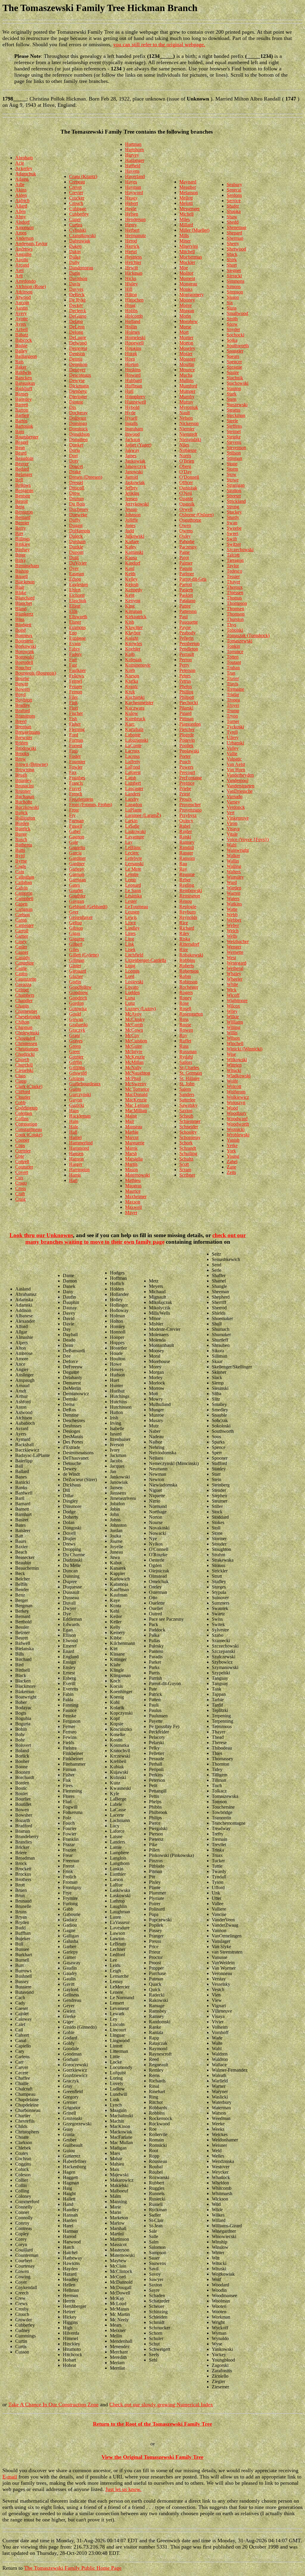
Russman (188, 1051)
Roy (183, 1035)
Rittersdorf (189, 944)
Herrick (132, 246)
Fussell (76, 826)
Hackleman (80, 1116)
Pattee (185, 606)
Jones (130, 525)
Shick (232, 254)
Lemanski (134, 864)
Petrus (185, 681)
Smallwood (237, 313)
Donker (76, 445)
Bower (22, 684)
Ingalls (131, 423)
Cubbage (78, 209)
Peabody (187, 633)
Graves (76, 1041)
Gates (74, 885)
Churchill (24, 1065)
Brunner (23, 791)
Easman (77, 574)
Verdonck (236, 807)
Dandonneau (81, 268)
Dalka (75, 257)
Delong (76, 332)
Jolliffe (132, 520)
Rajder (186, 831)
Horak (131, 354)
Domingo (78, 423)
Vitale (232, 834)
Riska (185, 939)
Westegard (236, 963)
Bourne (22, 678)
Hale (74, 1127)
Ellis (73, 611)
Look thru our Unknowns (41, 1235)
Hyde (130, 413)
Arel (19, 270)
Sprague (234, 367)
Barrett (22, 405)
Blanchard (25, 598)
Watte (232, 909)
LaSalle (132, 826)
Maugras (133, 1186)
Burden (22, 823)
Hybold (132, 407)
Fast (73, 665)
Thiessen (235, 592)
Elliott (75, 606)
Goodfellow (80, 987)
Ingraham (134, 429)
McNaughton (138, 1073)
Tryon (232, 716)
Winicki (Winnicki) (245, 1049)
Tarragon (235, 560)
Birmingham (27, 566)
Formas (76, 740)
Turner (233, 721)
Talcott (233, 555)
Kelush (132, 584)
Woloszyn (236, 1102)
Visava (233, 829)
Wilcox (233, 1006)
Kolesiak (133, 660)
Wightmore (237, 1000)
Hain (74, 1121)
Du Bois (77, 504)
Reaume (187, 874)
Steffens (234, 426)
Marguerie (135, 1143)
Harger (76, 1164)
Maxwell (133, 1207)
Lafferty (133, 762)
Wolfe (232, 1081)
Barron (22, 410)
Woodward (237, 1119)
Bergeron (24, 512)
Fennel (76, 681)
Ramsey (187, 842)
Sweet (232, 533)
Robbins (187, 960)
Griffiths (77, 1068)
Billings (22, 539)
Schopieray (190, 1137)
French (76, 794)
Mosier (186, 354)
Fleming (77, 729)
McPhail (133, 1078)
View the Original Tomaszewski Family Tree (152, 2457)
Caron (21, 920)
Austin (21, 308)
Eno (73, 633)
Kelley (131, 579)
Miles (185, 219)
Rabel (185, 826)
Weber (233, 925)
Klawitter (134, 627)
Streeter (234, 496)
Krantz (132, 686)
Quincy (186, 821)
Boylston (24, 700)
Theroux (235, 587)
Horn (130, 359)
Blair (20, 587)
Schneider (189, 1127)
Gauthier (77, 896)
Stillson (234, 453)
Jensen (131, 499)
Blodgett (23, 625)
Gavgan (77, 901)
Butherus (24, 845)
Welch (233, 931)
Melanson (189, 193)
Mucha (186, 375)
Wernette (235, 952)
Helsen (132, 214)
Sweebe (234, 528)
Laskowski (135, 831)
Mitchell (187, 252)
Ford (74, 735)
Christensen (26, 1043)
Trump (233, 711)
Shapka (234, 211)
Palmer (186, 563)
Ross (184, 1019)
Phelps (186, 686)
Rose (184, 1003)
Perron (186, 660)
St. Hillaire (189, 1078)
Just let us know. (123, 2489)
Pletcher (187, 729)
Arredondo (25, 281)
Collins (22, 1119)
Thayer (233, 582)
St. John (187, 1084)
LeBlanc (133, 847)
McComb (134, 1025)
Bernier (22, 523)
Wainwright (238, 850)
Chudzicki (25, 1054)
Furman (76, 821)
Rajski (185, 837)
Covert (22, 1172)
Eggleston (78, 584)
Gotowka (78, 1009)
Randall (187, 847)
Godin (75, 982)
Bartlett (22, 415)
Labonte (133, 735)
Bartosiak (24, 426)
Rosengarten (191, 1014)
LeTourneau (137, 907)
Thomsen (235, 609)
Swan (232, 523)
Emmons (77, 627)
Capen (21, 904)
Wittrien (234, 1065)
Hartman (133, 144)
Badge (21, 346)
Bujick (21, 813)
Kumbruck (135, 719)
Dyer (74, 568)
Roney (186, 998)
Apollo (22, 260)
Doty (74, 461)
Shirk (232, 260)
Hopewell (134, 343)
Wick (232, 990)
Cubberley (79, 214)
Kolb (130, 654)
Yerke (232, 1145)
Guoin (75, 1089)
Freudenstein (81, 799)
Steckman (236, 415)
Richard (187, 928)
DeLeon (77, 327)
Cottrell (22, 1162)
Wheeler (235, 979)
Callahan (24, 882)
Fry (72, 815)
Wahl (232, 845)
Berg (20, 507)
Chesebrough (28, 1017)
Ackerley (24, 168)
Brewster (24, 737)
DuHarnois (80, 531)
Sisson (233, 297)
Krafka (132, 681)
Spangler (235, 351)
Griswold (78, 1073)
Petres (185, 676)
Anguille (23, 254)
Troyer (233, 705)
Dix (73, 407)
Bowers (22, 689)
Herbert (132, 230)
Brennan (23, 727)
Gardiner (77, 858)
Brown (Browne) (31, 764)
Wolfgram (236, 1092)
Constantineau (29, 1129)
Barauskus (25, 383)
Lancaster (134, 788)
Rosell (185, 1009)
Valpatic (234, 759)
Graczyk (77, 1030)
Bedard (22, 469)
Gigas (75, 933)
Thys (231, 625)
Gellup (76, 923)
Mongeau (188, 284)
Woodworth (238, 1124)
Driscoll (77, 488)
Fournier (77, 762)
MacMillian (136, 1111)
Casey (21, 941)
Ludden (132, 992)
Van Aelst (236, 764)
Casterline (25, 963)
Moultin (187, 364)
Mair (130, 1121)
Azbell (21, 329)
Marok (131, 1148)
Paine (185, 552)
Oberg (185, 466)
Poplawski (189, 751)
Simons (234, 286)
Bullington (25, 818)
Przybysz (188, 815)
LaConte (133, 745)
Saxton (186, 1111)
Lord (130, 976)
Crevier (76, 193)
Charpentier (26, 1011)
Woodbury (237, 1113)
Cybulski (78, 230)
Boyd (20, 694)
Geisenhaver (81, 917)
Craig (20, 1199)
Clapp (21, 1081)
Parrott (186, 584)
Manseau (134, 1127)
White (232, 984)
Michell (186, 214)
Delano (76, 321)
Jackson (133, 439)
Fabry (75, 649)
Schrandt (188, 1148)
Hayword (134, 193)
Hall (73, 1132)
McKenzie (135, 1057)
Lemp (131, 880)
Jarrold (132, 477)
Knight (132, 638)
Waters (233, 898)
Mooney (187, 300)
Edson (75, 579)
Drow (75, 493)
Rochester (189, 987)
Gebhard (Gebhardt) (88, 907)
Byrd (20, 856)
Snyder (233, 329)
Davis (75, 284)
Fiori (74, 708)
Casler (21, 947)
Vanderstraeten (241, 786)
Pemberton (189, 643)
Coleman (24, 1113)
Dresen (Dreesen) (86, 477)
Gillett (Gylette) (84, 955)
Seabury (234, 184)
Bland (21, 609)
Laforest (133, 772)
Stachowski (238, 383)
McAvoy (133, 1014)
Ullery (233, 737)
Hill (129, 289)
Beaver (22, 464)
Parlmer (187, 574)
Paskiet (186, 595)
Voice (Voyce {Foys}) (248, 839)
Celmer (22, 990)
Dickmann (79, 386)
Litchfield (134, 955)
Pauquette (189, 622)
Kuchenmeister (139, 703)
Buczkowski (27, 807)
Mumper (187, 391)
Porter (185, 756)
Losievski (134, 982)
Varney (233, 802)
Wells (232, 936)
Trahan (233, 668)
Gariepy (77, 869)
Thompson (237, 603)
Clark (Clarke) (29, 1086)
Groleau (77, 1078)
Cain (20, 872)
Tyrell (232, 732)
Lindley (132, 928)
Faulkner (77, 670)
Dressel (76, 482)
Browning (25, 770)
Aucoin (22, 303)
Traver (233, 678)
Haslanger (135, 160)
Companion (26, 1124)
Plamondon (190, 724)
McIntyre (134, 1051)
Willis (232, 1033)
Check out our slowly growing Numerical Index (161, 2405)
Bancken (24, 378)
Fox (73, 772)
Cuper (75, 219)
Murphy (187, 397)
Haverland (135, 176)
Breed (21, 721)
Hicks (131, 278)
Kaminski (134, 552)
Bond (20, 630)
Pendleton (189, 649)
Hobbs (131, 311)
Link (130, 944)
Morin (185, 316)
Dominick (78, 429)
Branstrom (25, 716)
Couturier (24, 1167)
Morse (185, 327)
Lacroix (132, 751)
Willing (234, 1027)
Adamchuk (26, 174)
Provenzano (190, 810)
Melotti (186, 203)
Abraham (24, 158)
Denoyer (77, 370)
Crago (21, 1183)
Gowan (76, 1019)
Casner (22, 952)
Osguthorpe (190, 520)
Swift (232, 539)
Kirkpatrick (136, 617)
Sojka (232, 340)
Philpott (187, 697)
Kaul (130, 568)
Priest (185, 794)
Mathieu (133, 1180)
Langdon (134, 805)
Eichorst (77, 595)
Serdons (234, 195)
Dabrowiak (80, 241)
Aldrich (22, 201)
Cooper (22, 1140)
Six (230, 303)
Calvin (21, 888)
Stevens (234, 442)
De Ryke (77, 300)
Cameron (24, 893)
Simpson (235, 292)
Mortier (186, 337)
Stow (232, 474)
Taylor (233, 566)
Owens (186, 531)
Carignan (24, 909)
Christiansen (27, 1049)
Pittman (186, 719)
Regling (187, 885)
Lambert (133, 783)
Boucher (23, 668)
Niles (184, 445)
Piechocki (189, 703)
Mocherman (191, 257)
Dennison (78, 364)
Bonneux (24, 635)
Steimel (234, 431)
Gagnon (77, 837)
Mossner (187, 359)
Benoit (21, 501)
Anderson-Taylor (31, 244)
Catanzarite (26, 979)
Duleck (76, 536)
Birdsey (22, 550)
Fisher (75, 724)
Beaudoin (24, 458)
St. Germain (191, 1073)
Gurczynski (80, 1094)
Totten (233, 657)
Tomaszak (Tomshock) (248, 635)
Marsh (131, 1153)
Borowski (24, 657)
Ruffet (185, 1041)
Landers (133, 794)
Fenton (76, 692)
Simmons (235, 281)
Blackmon (25, 582)
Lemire (132, 874)
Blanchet (24, 603)
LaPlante (133, 810)
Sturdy (233, 517)
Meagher (188, 187)
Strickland (236, 501)
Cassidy (23, 958)
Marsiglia (134, 1159)
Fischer (76, 713)
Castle (21, 968)
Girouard (78, 971)
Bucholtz (24, 802)
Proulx (186, 799)
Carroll (22, 931)
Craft (20, 1194)
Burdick (23, 829)
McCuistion (136, 1041)
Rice (184, 923)
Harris (75, 1175)
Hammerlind (81, 1143)
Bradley (23, 705)
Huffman (134, 386)
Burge (21, 834)
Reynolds (188, 917)
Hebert (132, 203)
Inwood (132, 434)
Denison (77, 354)
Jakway (132, 450)
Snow (232, 324)
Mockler (187, 262)
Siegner (234, 270)
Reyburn (187, 912)
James (131, 456)
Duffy (75, 520)
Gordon (76, 1003)
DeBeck (77, 295)
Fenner (76, 686)
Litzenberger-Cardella (146, 960)
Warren (234, 893)
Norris (185, 456)
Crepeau (77, 182)
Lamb (131, 778)
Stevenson (236, 448)
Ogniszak (188, 488)
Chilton (22, 1022)
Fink (73, 703)
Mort (184, 332)
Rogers (186, 992)
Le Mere (133, 869)
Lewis (131, 917)
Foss (73, 751)
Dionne (76, 402)
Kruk (130, 692)
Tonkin (233, 646)
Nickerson (189, 423)
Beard (21, 453)
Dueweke (78, 515)
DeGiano (78, 316)
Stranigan (236, 485)
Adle (20, 184)
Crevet (75, 187)
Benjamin (24, 490)
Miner (185, 241)
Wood (232, 1108)
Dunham (77, 541)
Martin (131, 1164)
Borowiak (25, 652)
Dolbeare (78, 418)
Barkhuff (24, 388)
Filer (73, 697)
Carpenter (24, 925)
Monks (186, 289)
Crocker (77, 198)
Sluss (232, 308)
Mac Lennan (137, 1105)
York (231, 1151)
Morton (186, 343)
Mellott (186, 198)
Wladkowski (239, 1076)
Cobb (20, 1102)
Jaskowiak (135, 482)
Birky (21, 560)
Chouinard (25, 1038)
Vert (231, 813)
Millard (186, 225)
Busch (21, 839)
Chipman (24, 1027)
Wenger (234, 947)
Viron (232, 823)
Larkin (131, 821)
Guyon (76, 1100)
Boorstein (24, 641)
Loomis (132, 971)
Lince (130, 923)
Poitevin (187, 740)
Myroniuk (189, 407)
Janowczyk (136, 466)
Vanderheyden (240, 775)
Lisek (130, 949)
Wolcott (234, 1086)
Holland (133, 321)
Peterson (187, 670)
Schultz (186, 1159)
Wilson (233, 1038)
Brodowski (26, 748)
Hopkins (133, 348)
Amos (21, 233)
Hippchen (134, 300)
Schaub (186, 1116)
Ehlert (75, 590)
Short (232, 265)
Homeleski (135, 337)
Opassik (187, 504)
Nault (185, 413)
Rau (183, 864)
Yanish (233, 1140)
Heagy (131, 198)
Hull (129, 391)
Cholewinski (27, 1033)
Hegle (131, 209)
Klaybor (133, 633)
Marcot (132, 1137)
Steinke (234, 437)
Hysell (131, 418)
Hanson (76, 1159)
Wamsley (235, 877)
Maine (131, 1116)
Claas (20, 1076)
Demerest (78, 348)
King (130, 606)
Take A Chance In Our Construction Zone (53, 2405)
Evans (75, 643)
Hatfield (133, 166)
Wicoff (233, 995)
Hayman (133, 187)
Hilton (131, 295)
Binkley (23, 544)
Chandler (24, 1000)
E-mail (10, 2477)
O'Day (186, 472)
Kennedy (134, 590)
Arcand (22, 265)
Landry (132, 799)
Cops (20, 1145)
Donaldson (79, 434)
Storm (232, 469)
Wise (231, 1054)
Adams (22, 179)
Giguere (77, 939)
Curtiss (76, 225)
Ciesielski (24, 1070)
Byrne (21, 861)
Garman (77, 874)
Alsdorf (22, 222)
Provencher (190, 805)
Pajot (184, 558)
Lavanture (135, 837)
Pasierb (186, 590)
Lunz (130, 1003)
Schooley (188, 1132)
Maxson (133, 1202)
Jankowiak (135, 461)
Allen (20, 211)
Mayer (131, 1213)
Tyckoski (235, 727)
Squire (233, 372)
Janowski (134, 472)
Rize (184, 949)
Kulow (132, 713)
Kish (130, 622)
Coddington (26, 1108)
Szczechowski (240, 550)
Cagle (21, 866)
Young (233, 1156)
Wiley (232, 1011)
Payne (185, 627)
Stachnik (235, 378)
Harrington (79, 1170)
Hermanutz (136, 235)
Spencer (234, 362)
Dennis (76, 359)
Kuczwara (135, 708)
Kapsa (131, 558)
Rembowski (191, 890)
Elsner (75, 622)
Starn (232, 399)
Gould (75, 1014)
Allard (21, 206)
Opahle (186, 499)
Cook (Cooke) (29, 1135)
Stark (232, 394)
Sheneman (236, 227)
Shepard (234, 233)
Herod (131, 241)
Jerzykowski (137, 504)
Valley (233, 748)
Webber (234, 920)
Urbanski (235, 743)
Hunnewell (136, 402)
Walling (234, 866)
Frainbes (77, 778)
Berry (21, 528)
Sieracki (234, 276)
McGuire (134, 1046)
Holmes (132, 332)
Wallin (233, 861)
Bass (20, 431)
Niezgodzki (190, 439)
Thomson (236, 614)
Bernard (23, 517)
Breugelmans (28, 732)
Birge (20, 555)
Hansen (76, 1153)
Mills (184, 235)
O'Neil (186, 493)
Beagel (22, 442)
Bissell (21, 576)
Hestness (133, 257)
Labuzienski (137, 740)
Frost (74, 810)
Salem (185, 1089)
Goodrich (78, 998)
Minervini (189, 246)
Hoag (130, 305)
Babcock (24, 340)
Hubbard (133, 380)
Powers (186, 767)
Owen (185, 525)
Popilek (186, 745)
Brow (21, 759)
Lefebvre (134, 858)
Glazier (76, 976)
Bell (19, 480)
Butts (20, 850)
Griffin (76, 1062)
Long (130, 966)
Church (22, 1060)
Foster (75, 756)
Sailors (186, 1062)
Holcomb (134, 316)
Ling (130, 939)
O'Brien (187, 461)
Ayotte (21, 319)
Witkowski (237, 1060)
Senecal (234, 190)
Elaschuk (78, 601)
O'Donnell (189, 477)
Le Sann (133, 890)
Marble (132, 1132)
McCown (134, 1030)
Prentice (187, 783)
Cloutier (23, 1097)
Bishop (22, 571)
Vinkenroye (238, 818)
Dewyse (77, 380)
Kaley (131, 547)
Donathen (78, 439)
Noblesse (188, 450)
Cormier (23, 1151)
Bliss (20, 619)
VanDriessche (240, 791)
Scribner (187, 1175)
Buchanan (25, 796)
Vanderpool (238, 780)
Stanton (234, 388)
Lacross (132, 756)
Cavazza (23, 984)
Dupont (76, 552)
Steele (232, 421)
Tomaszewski (239, 641)
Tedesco (234, 571)
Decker (76, 305)
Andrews (24, 249)
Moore (186, 305)
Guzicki (77, 1105)
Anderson (24, 238)
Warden (234, 888)
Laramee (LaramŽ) (143, 815)
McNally (133, 1068)
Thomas (234, 598)
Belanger (24, 474)
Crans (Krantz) (83, 176)
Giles (74, 949)
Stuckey (234, 512)
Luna (130, 998)
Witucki (234, 1070)
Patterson (188, 611)
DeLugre (78, 337)
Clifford (23, 1092)
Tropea (233, 700)
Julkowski (135, 536)
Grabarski (78, 1025)
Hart (73, 1180)
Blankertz (24, 614)
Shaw (232, 217)
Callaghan (25, 877)
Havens (132, 171)
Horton (132, 364)
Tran (231, 673)
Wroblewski (238, 1135)
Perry (184, 665)
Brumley (23, 780)
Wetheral (235, 968)
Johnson (133, 515)
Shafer (233, 206)
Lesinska (133, 896)
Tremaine (235, 689)
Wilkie (233, 1017)
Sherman (235, 238)
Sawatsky (188, 1105)
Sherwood (236, 249)
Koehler (133, 649)
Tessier (233, 576)
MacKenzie (136, 1100)
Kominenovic (138, 665)
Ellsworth (78, 617)
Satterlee (187, 1100)
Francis (76, 783)
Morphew (189, 321)
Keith (130, 574)
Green (75, 1046)
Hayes (131, 182)
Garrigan (77, 880)
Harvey (132, 155)
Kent (130, 595)
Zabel (232, 1162)
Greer (74, 1051)
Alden (21, 195)
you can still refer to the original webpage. (159, 44)
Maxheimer (136, 1196)
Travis (232, 684)
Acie (20, 163)
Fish (73, 719)
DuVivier (78, 563)
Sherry (233, 244)
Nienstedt (188, 434)
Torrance (235, 652)
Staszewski (237, 405)
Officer (186, 482)
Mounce (187, 370)
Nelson (186, 418)
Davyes (76, 289)
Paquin (186, 568)
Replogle (188, 907)
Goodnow (79, 992)
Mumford (188, 386)
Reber (185, 880)
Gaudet (76, 890)
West (231, 958)
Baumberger (27, 437)
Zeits (231, 1172)
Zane (231, 1167)
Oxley (185, 536)
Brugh (21, 775)
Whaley (234, 974)
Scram (185, 1170)
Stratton (234, 490)
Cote (20, 1156)
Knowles (134, 643)
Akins (21, 190)
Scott (184, 1164)
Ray (183, 869)
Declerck (78, 311)
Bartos (21, 421)
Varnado (235, 796)
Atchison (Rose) (31, 286)
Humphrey (135, 397)
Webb (232, 915)
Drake (75, 472)
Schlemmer (190, 1121)
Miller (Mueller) (194, 230)
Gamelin (77, 847)
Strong (233, 507)
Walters (234, 872)
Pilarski (186, 708)
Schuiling (188, 1153)
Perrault (187, 654)
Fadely (76, 654)
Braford (22, 711)
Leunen (132, 912)
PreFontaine (191, 778)
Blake (21, 592)
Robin (185, 976)
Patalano (187, 601)
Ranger (186, 853)
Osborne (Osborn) (196, 515)
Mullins (186, 380)
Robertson (189, 971)
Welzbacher (238, 941)
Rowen (186, 1030)
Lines (130, 933)
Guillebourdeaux (85, 1084)
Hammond (79, 1148)
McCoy (132, 1035)
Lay (129, 842)
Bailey (21, 351)
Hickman (134, 273)
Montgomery (192, 295)
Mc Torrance (137, 1089)
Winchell (235, 1043)
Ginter (75, 966)
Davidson (78, 278)
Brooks (22, 754)
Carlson (22, 915)
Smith (232, 319)
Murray (186, 402)
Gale (74, 842)
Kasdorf (133, 563)
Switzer (234, 544)
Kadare (132, 541)
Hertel (131, 252)
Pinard (185, 713)
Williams (235, 1022)
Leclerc (132, 853)
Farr (73, 660)
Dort (73, 456)
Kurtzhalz (134, 729)
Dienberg (78, 391)
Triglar (233, 694)
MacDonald (136, 1094)
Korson (132, 676)
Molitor (186, 273)
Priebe (185, 788)
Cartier (22, 936)
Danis (75, 273)
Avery (21, 313)
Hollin (131, 327)
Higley (132, 284)
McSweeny (136, 1084)
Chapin (22, 1006)
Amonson (24, 227)
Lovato (132, 987)
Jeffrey (132, 488)
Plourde (187, 735)
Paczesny (188, 547)
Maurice (133, 1191)
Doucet (76, 466)
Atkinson (24, 292)
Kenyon (133, 601)
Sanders (187, 1094)
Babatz (22, 335)
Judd (130, 531)
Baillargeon (26, 356)
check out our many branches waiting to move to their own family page (136, 1238)
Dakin (75, 252)
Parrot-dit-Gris (193, 579)
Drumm (76, 499)
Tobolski (235, 630)
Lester (131, 901)
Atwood (23, 297)
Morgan (187, 311)
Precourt (187, 772)
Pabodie (187, 541)
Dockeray (78, 413)
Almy (21, 217)
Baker (21, 367)
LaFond (133, 767)
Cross (21, 1188)
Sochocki (235, 335)
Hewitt (132, 268)
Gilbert (76, 944)
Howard (133, 375)
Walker (233, 856)
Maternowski (137, 1175)
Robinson (188, 982)
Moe (184, 268)
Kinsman (134, 611)
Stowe (233, 480)
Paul (183, 617)
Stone (232, 464)
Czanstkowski (82, 235)
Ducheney (79, 509)
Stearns (234, 410)
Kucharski (135, 697)
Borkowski (26, 646)
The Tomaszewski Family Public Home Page (73, 2568)
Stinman (234, 458)
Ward (232, 882)
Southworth (238, 346)
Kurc (130, 724)
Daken (75, 246)
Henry (131, 225)
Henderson (135, 219)
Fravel (75, 788)
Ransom (187, 858)
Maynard (188, 182)
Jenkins (132, 493)
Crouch (76, 203)
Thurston (235, 619)
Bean (20, 448)
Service (234, 201)
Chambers (25, 995)
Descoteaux (80, 375)
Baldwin (23, 372)
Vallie (232, 754)
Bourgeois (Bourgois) (36, 673)
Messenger (189, 209)
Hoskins (133, 370)
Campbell (24, 898)
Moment (187, 278)
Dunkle (76, 547)
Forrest (76, 745)
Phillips (186, 692)
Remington (190, 896)
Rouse (185, 1025)
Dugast (76, 525)
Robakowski (191, 955)
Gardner (77, 864)
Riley (184, 933)
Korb (130, 670)
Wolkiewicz (238, 1097)
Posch (185, 762)
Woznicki (236, 1129)
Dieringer (78, 397)
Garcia (75, 853)
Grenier (76, 1057)
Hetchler (133, 262)
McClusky (135, 1019)
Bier (19, 533)
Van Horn (236, 770)
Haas (74, 1111)
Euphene (77, 638)
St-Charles (189, 1068)
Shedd (233, 222)
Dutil (74, 558)
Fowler (76, 767)
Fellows (77, 676)
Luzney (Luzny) (140, 1009)
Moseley (187, 348)
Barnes (22, 394)
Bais (19, 362)
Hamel (75, 1137)
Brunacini (24, 786)
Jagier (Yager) (138, 445)
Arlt (19, 276)
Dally (74, 262)
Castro (21, 974)
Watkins (234, 904)
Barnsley (24, 399)
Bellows (23, 485)
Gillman (77, 960)
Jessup (131, 509)
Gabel (75, 831)
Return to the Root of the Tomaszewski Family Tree (152, 2424)
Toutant (234, 662)
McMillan (134, 1062)
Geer (74, 912)
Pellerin (186, 638)
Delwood (78, 343)
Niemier (187, 429)
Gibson (76, 928)
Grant (74, 1035)
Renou (186, 901)
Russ (184, 1046)
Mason (132, 1170)
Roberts (187, 966)
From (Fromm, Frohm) (91, 805)
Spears (233, 356)
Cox (19, 1178)
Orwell (186, 509)
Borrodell (24, 662)
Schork (186, 1143)
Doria (74, 450)
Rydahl (186, 1057)
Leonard (133, 885)
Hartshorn (134, 150)
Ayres (21, 324)
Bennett (22, 496)
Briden (22, 743)
